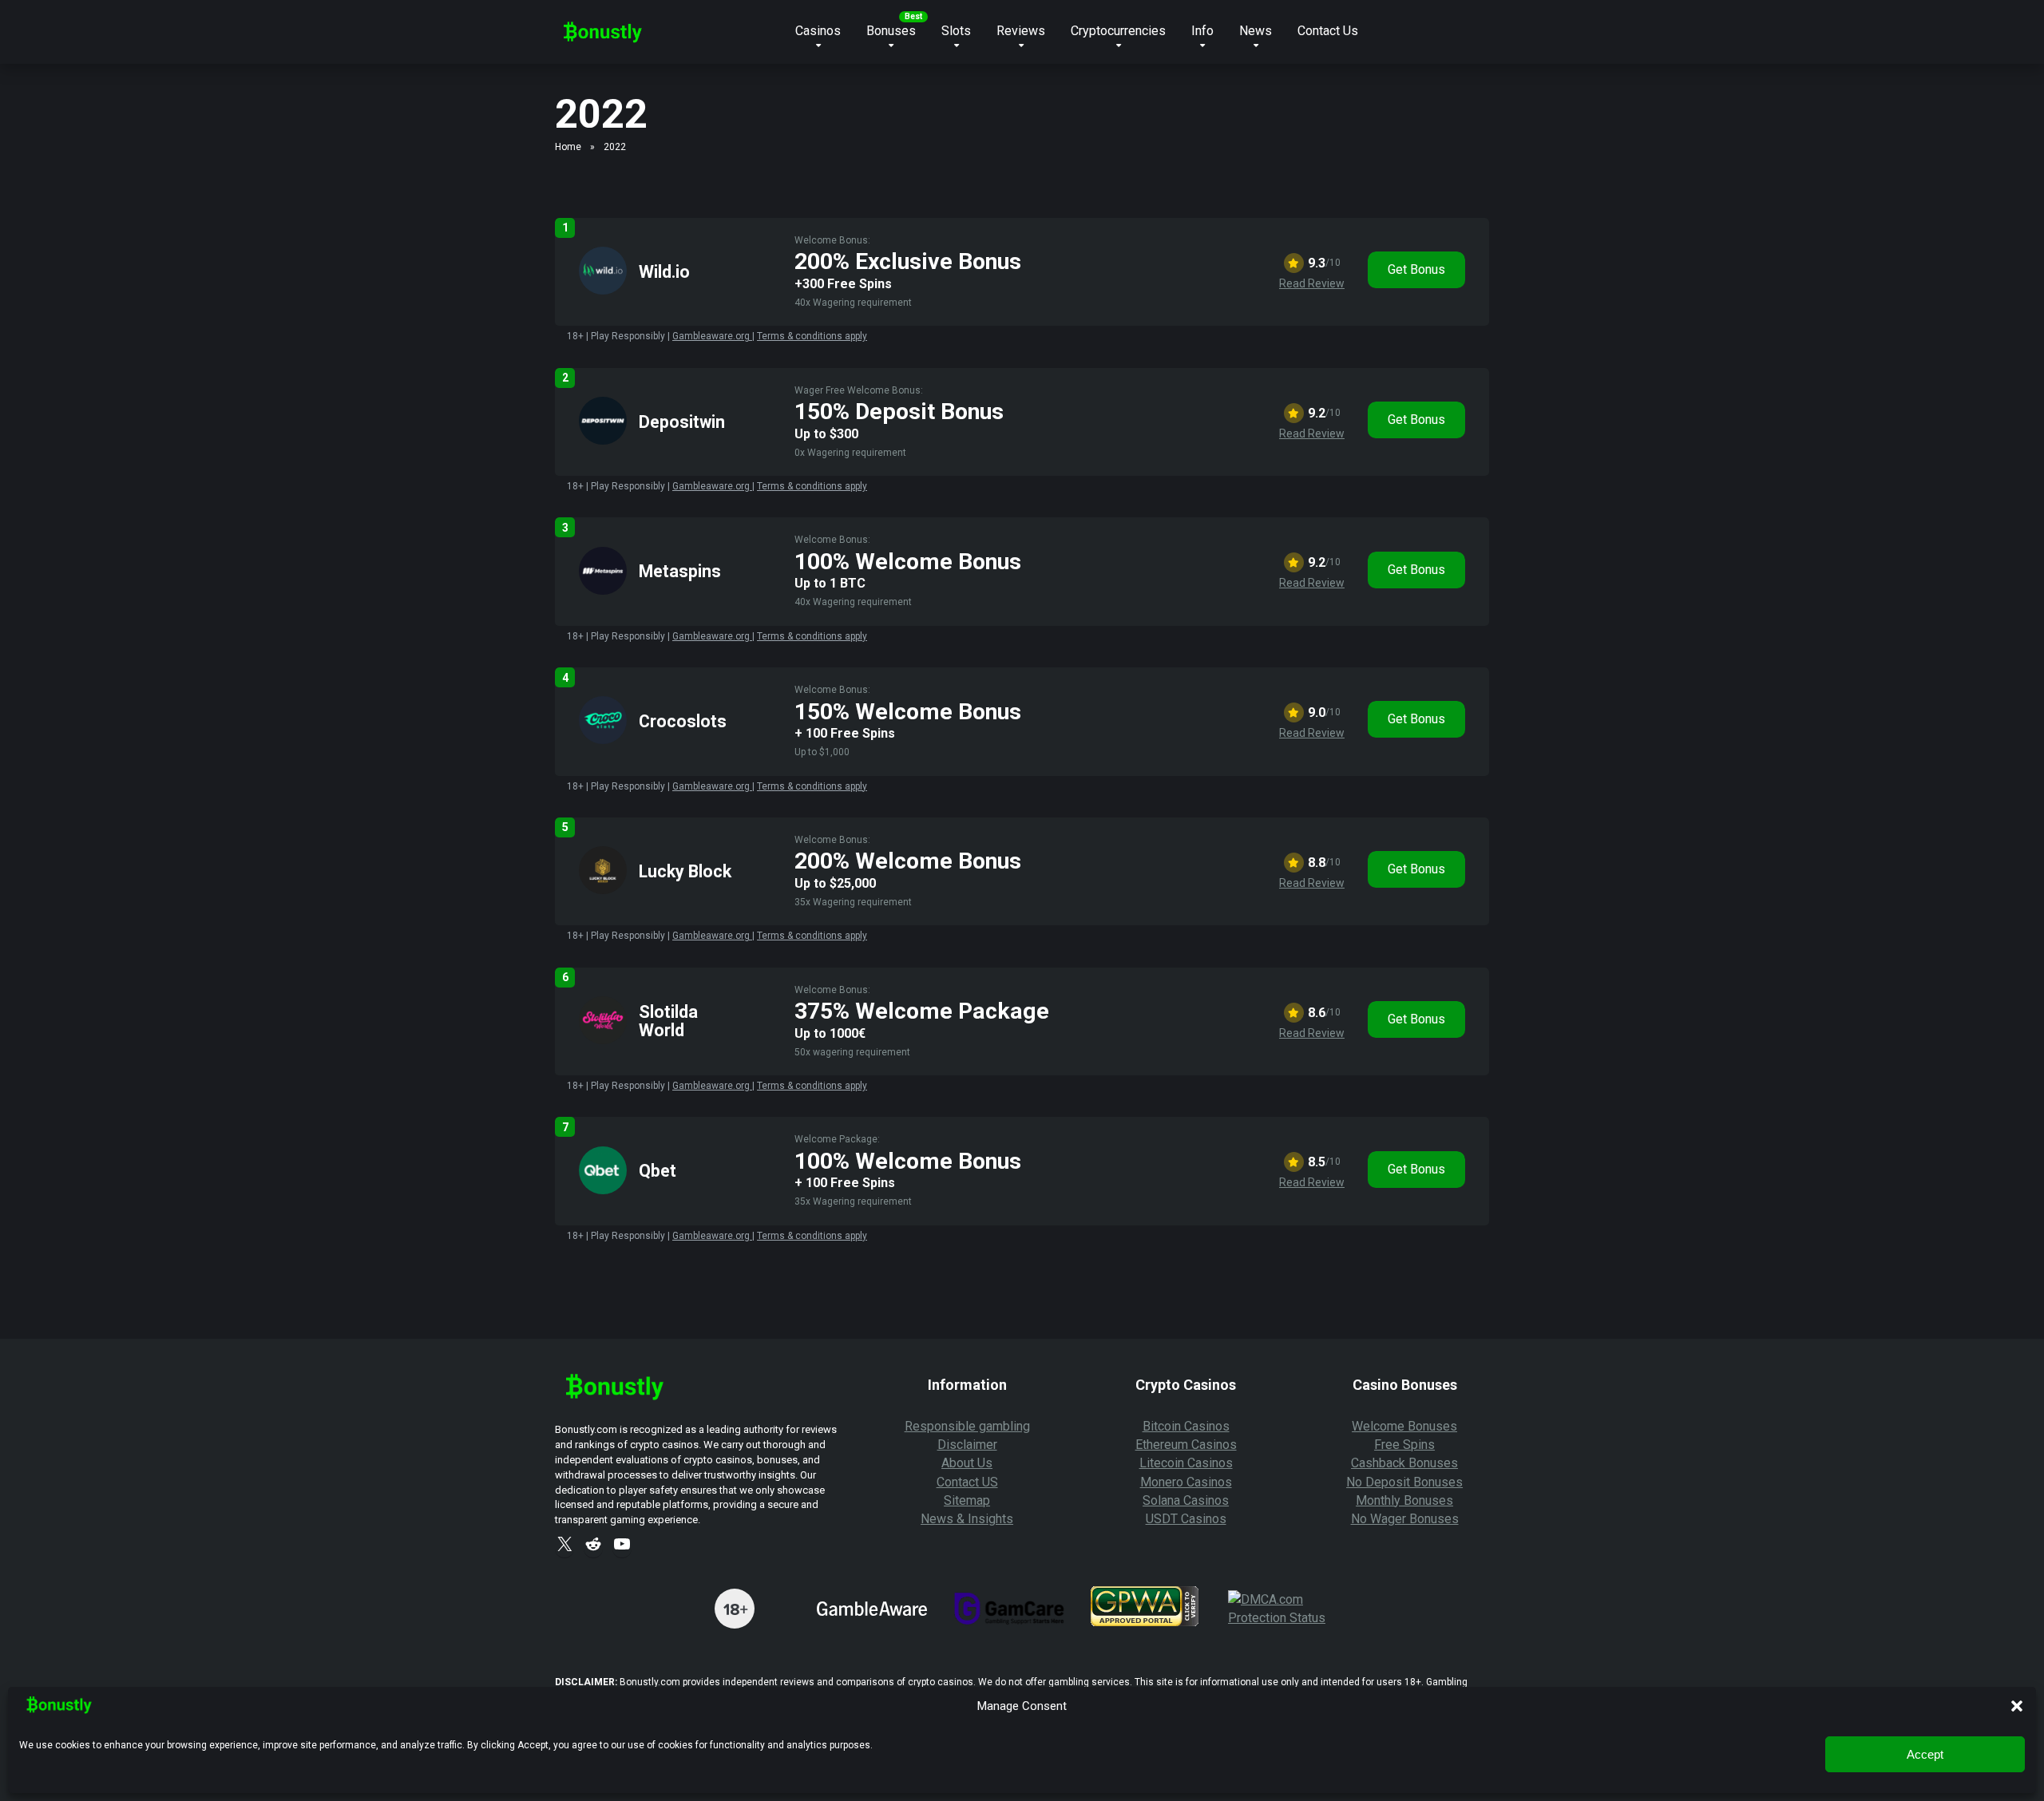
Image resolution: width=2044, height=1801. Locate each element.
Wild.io (664, 272)
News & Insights (967, 1519)
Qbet (658, 1171)
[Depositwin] (603, 440)
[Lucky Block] (603, 890)
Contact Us (1328, 31)
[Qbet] (603, 1190)
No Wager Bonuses (1405, 1519)
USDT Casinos (1186, 1519)
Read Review (1312, 283)
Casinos (818, 31)
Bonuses (891, 31)
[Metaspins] (603, 590)
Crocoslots (683, 721)
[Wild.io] (603, 290)
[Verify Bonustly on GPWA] (1145, 1622)
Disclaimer (967, 1445)
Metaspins (680, 571)
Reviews (1021, 31)
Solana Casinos (1186, 1500)
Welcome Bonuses (1404, 1426)
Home (568, 147)
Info (1202, 31)
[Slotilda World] (603, 1040)
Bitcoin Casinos (1186, 1426)
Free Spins (1404, 1445)
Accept (1925, 1754)
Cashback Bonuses (1404, 1463)
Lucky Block (685, 871)
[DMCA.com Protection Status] (1284, 1618)
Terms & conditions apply (812, 336)
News (1256, 31)
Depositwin (682, 422)
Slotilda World (668, 1021)
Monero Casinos (1186, 1482)
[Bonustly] (603, 26)
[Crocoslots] (603, 740)
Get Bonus (1416, 269)
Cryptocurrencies (1118, 31)
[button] (2017, 1706)
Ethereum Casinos (1186, 1445)
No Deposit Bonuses (1404, 1482)
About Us (967, 1463)
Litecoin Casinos (1186, 1463)
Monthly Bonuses (1404, 1500)
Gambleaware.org (712, 336)
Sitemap (967, 1500)
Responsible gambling (967, 1426)
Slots (956, 31)
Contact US (967, 1482)
